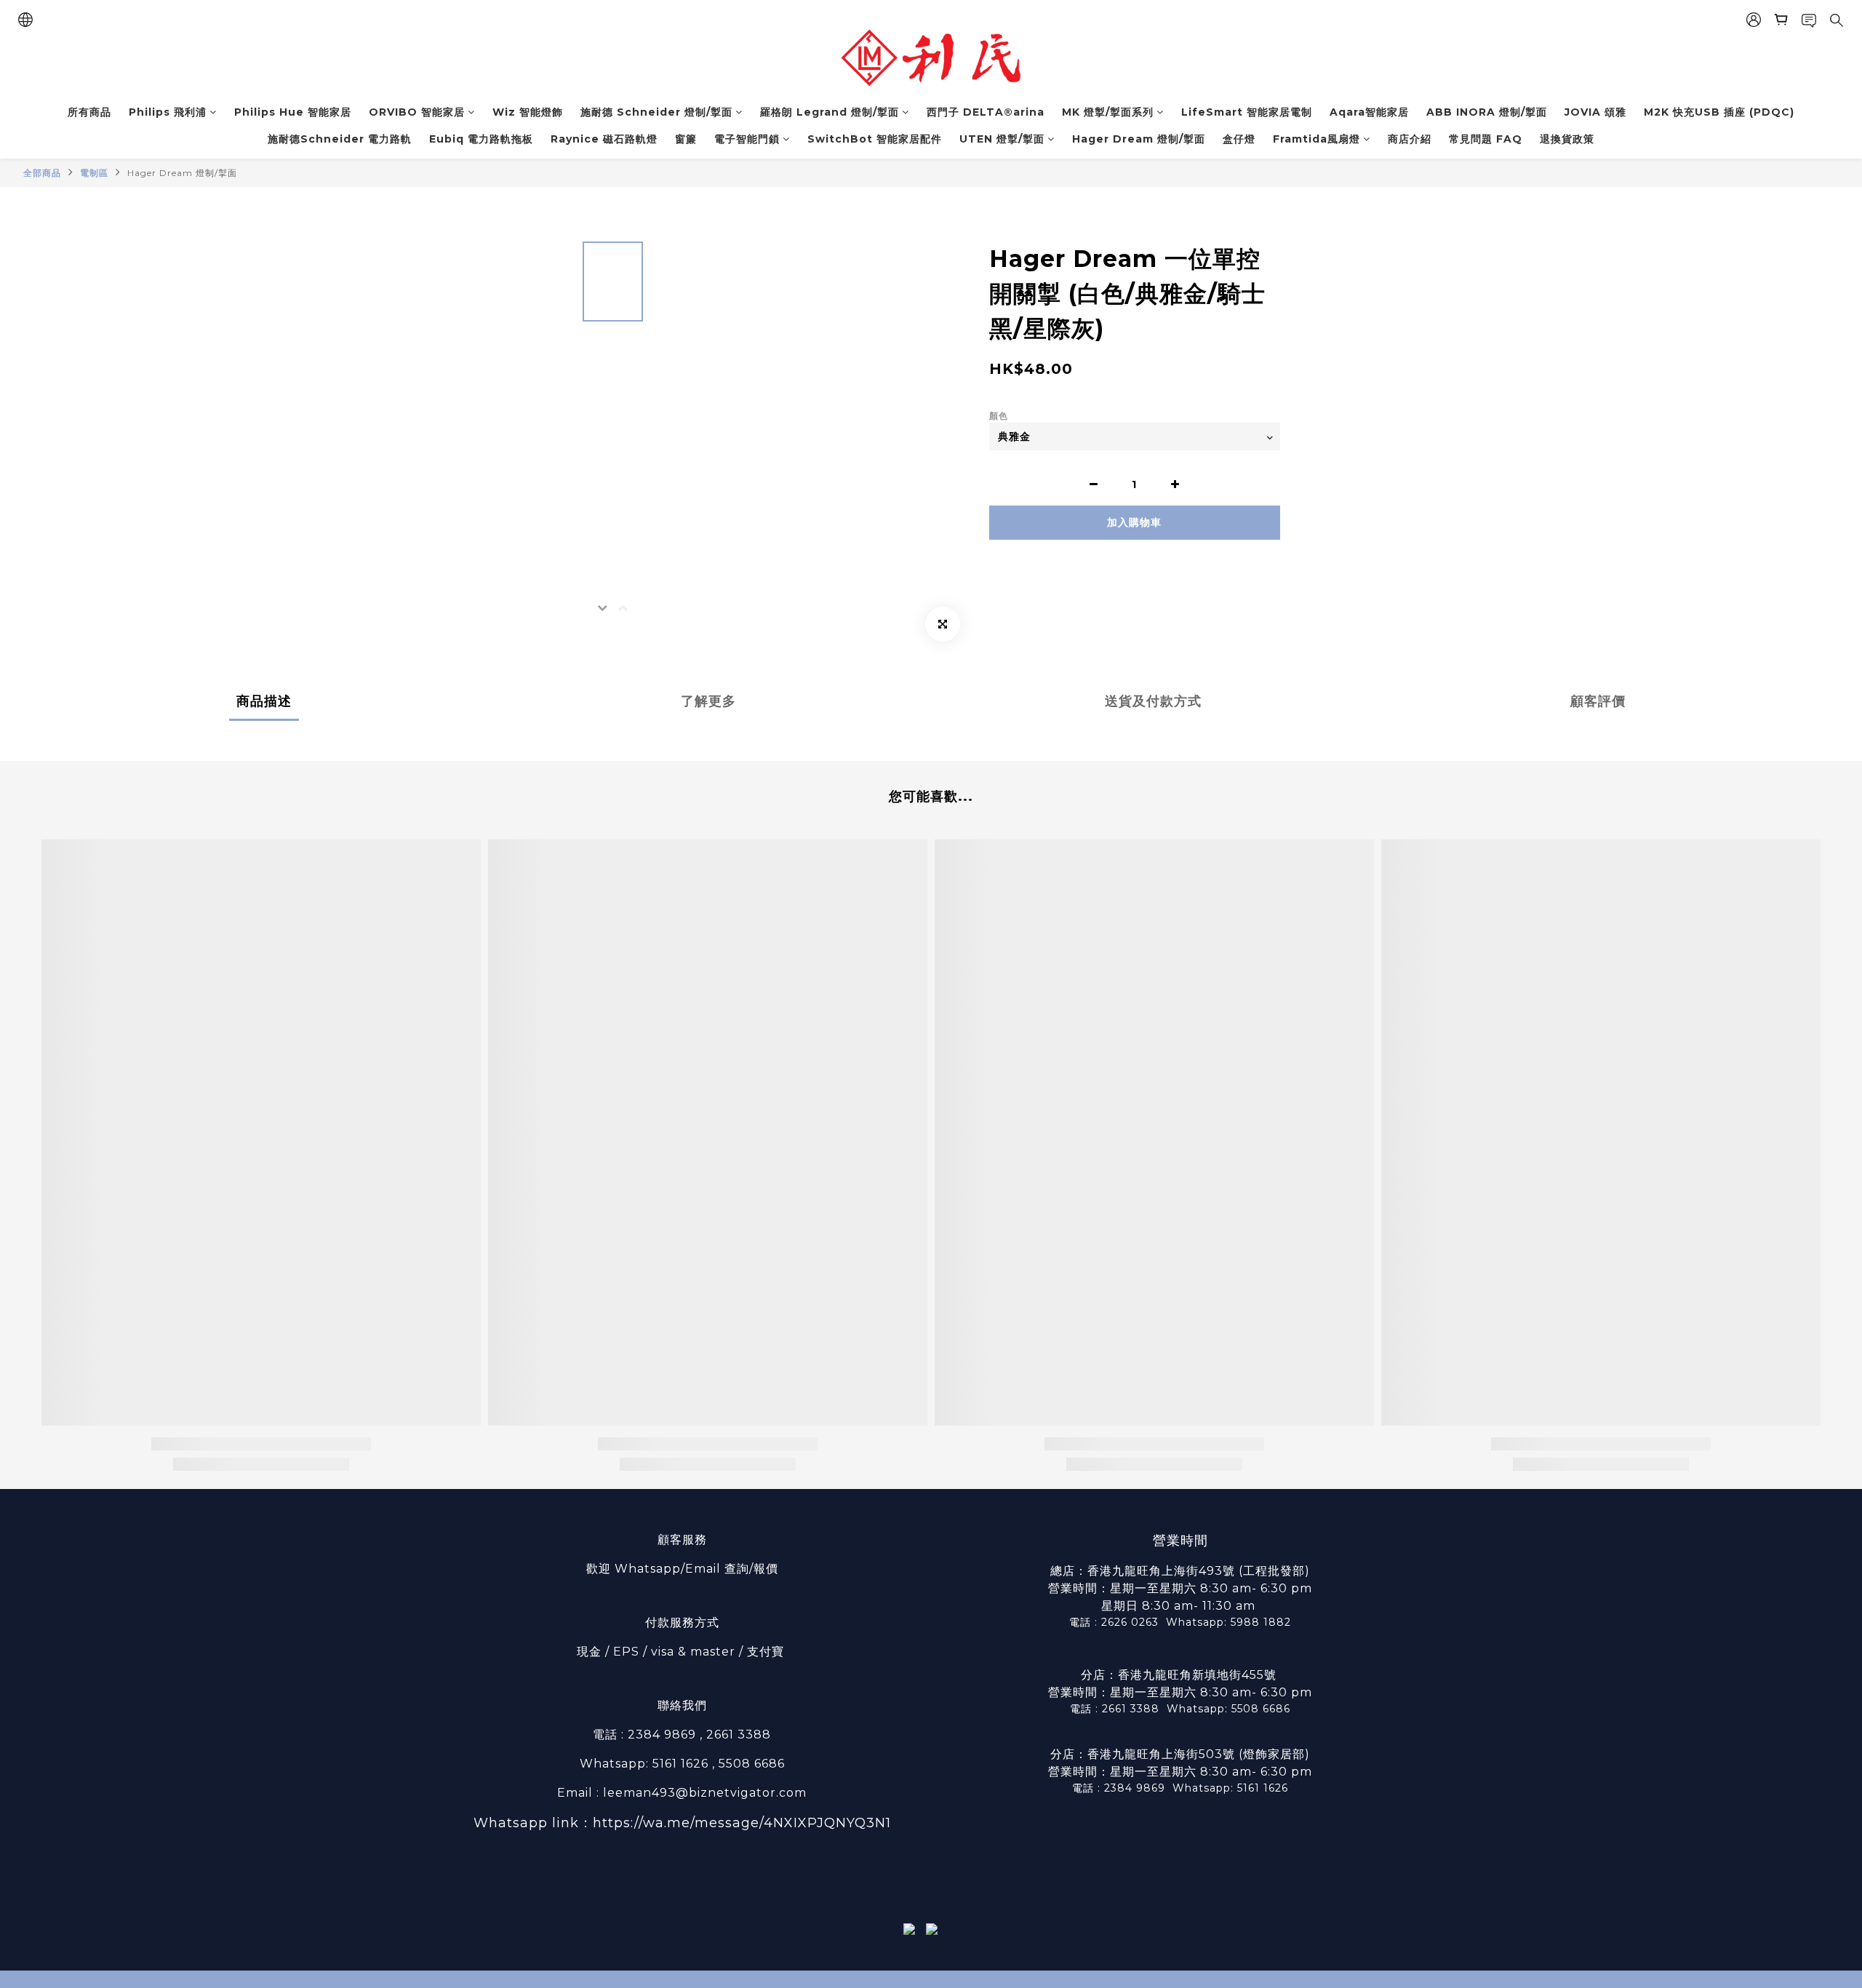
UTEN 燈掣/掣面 (1002, 139)
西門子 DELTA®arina (986, 112)
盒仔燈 (1239, 139)
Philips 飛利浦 (168, 112)
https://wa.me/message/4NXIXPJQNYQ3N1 (742, 1823)
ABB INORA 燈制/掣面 (1487, 112)
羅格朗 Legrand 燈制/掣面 (830, 112)
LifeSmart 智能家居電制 (1247, 112)
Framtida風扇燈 (1316, 139)
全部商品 (42, 173)
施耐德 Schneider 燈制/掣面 (656, 112)
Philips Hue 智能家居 (293, 112)
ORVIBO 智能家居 (417, 112)
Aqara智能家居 (1369, 112)
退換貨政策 (1567, 139)
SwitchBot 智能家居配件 (875, 139)
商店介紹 (1410, 139)
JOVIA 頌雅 (1595, 112)
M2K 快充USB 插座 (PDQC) (1719, 112)
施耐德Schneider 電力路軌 (340, 139)
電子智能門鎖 (747, 139)
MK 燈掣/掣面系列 (1108, 112)
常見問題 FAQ (1486, 139)
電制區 (94, 173)
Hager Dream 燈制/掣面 (1139, 139)
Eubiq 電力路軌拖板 (481, 139)
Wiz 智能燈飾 (528, 112)
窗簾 (686, 139)
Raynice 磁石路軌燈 (604, 139)
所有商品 (89, 112)
